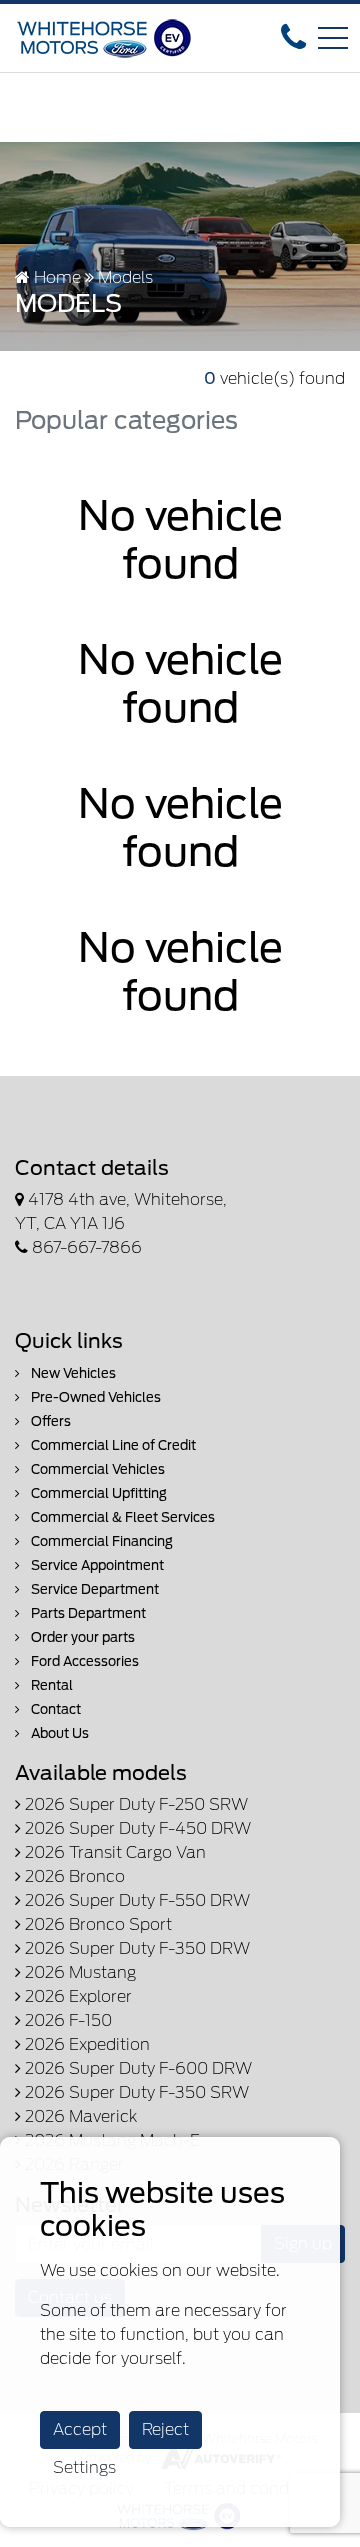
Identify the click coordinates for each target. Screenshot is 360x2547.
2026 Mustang (78, 1972)
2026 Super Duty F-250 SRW (134, 1804)
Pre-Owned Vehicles (94, 1397)
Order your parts (81, 1637)
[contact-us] (293, 36)
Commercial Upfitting (97, 1493)
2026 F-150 (66, 2020)
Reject (165, 2429)
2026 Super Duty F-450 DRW (136, 1828)
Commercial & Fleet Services (121, 1517)
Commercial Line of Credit (112, 1445)
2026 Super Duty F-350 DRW (135, 1948)
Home (55, 277)
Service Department (93, 1589)
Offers (49, 1421)
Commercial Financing (100, 1541)
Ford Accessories (83, 1661)
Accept (80, 2429)
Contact (54, 1709)
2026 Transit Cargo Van (113, 1852)
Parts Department (87, 1613)
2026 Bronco (73, 1876)
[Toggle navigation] (333, 38)
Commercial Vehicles (96, 1469)
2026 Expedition (85, 2044)
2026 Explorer (76, 1996)
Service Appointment (96, 1565)
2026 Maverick (79, 2116)
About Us (58, 1733)
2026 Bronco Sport (96, 1924)
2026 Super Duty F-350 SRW (135, 2092)
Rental (50, 1685)
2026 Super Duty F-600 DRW (136, 2068)
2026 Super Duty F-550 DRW (135, 1900)
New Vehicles (72, 1373)
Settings (84, 2467)
